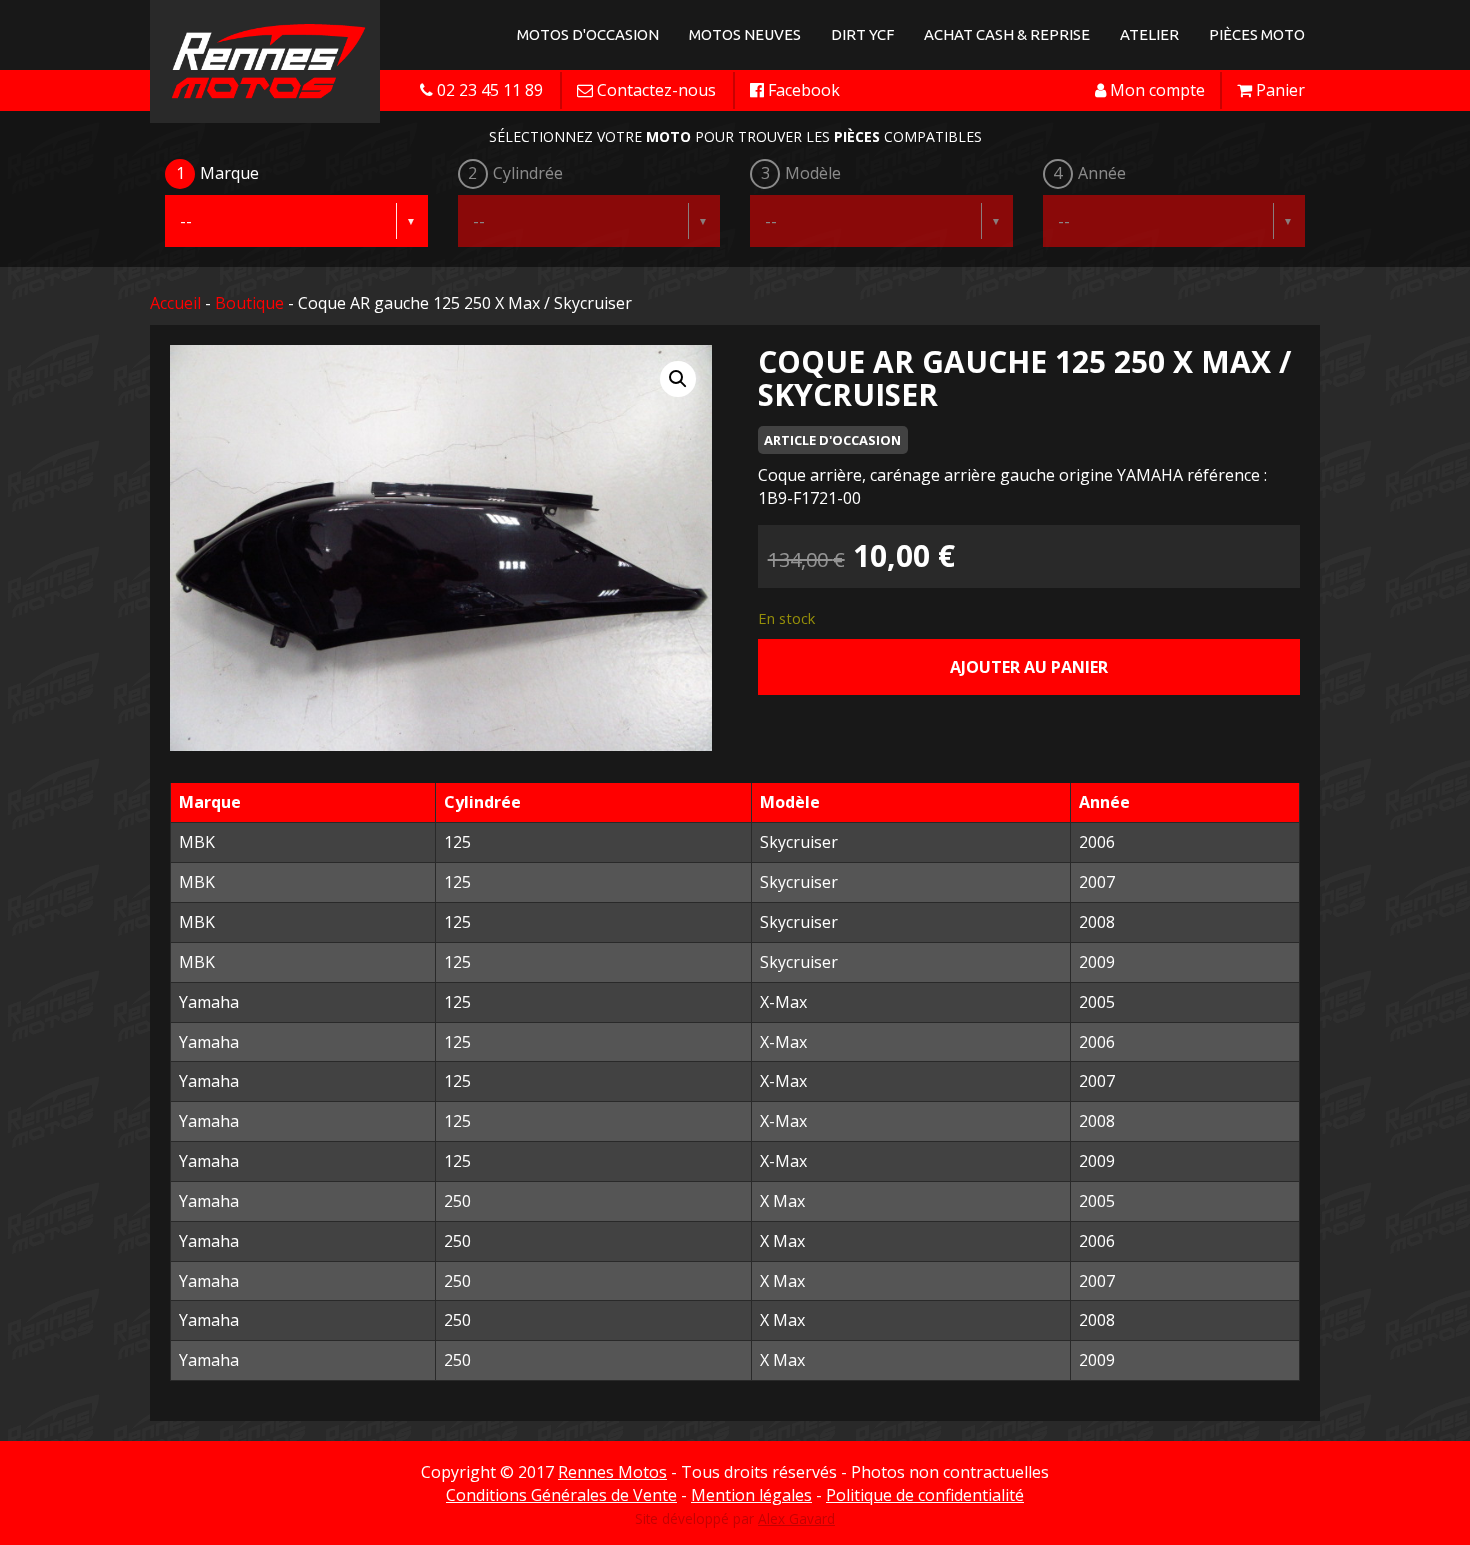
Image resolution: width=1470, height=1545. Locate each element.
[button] (678, 379)
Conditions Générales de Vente (561, 1495)
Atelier (1149, 34)
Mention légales (751, 1495)
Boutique (249, 303)
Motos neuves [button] (745, 34)
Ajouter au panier (1029, 667)
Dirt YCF (862, 34)
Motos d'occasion (588, 34)
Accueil (175, 303)
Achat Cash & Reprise (1007, 34)
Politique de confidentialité (925, 1495)
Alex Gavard (796, 1518)
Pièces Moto (1257, 34)
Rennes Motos (612, 1472)
